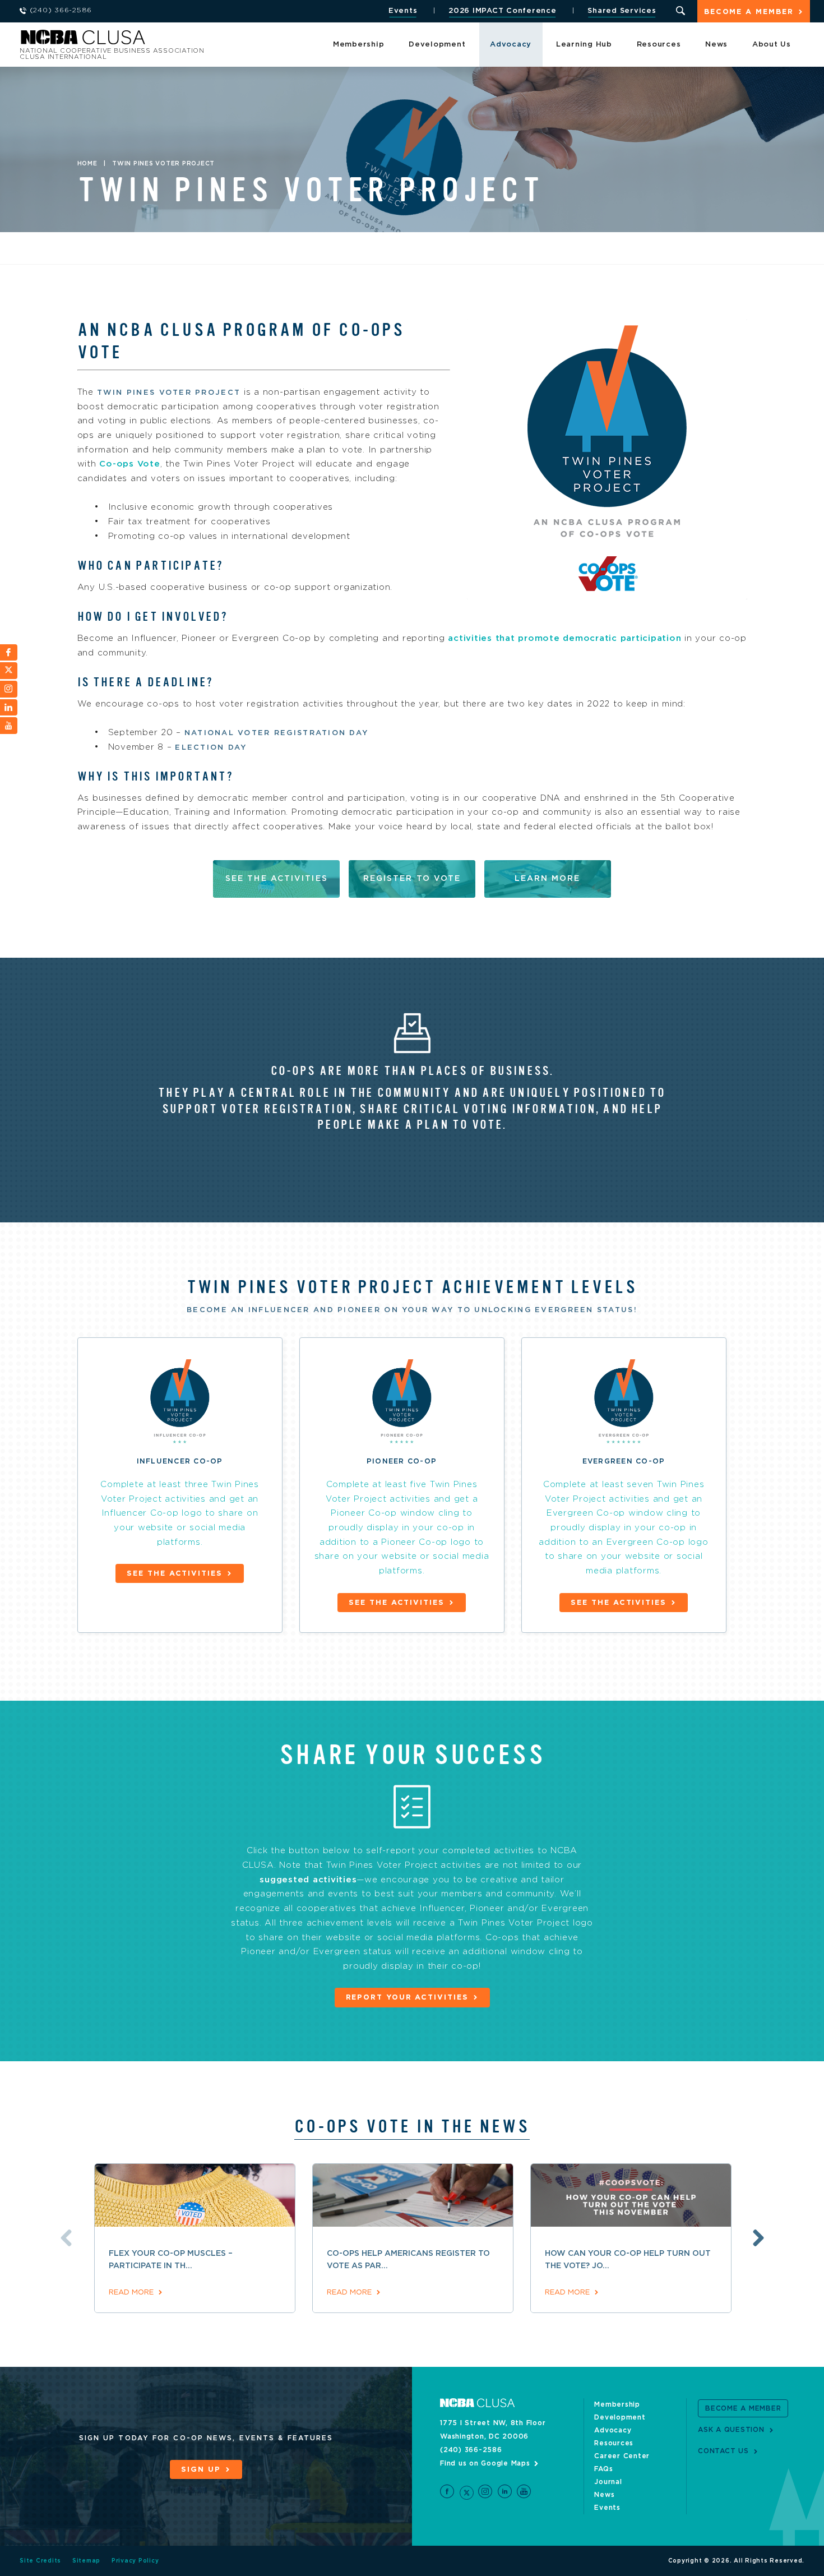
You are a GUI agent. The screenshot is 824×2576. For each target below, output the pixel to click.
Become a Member (749, 12)
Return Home (169, 41)
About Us (772, 45)
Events (403, 11)
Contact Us (723, 2451)
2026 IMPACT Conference (503, 11)
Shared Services (622, 11)
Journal (608, 2482)
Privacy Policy (135, 2561)
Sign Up (201, 2470)
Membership (359, 45)
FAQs (603, 2469)
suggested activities (308, 1880)
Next (758, 2238)
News (716, 45)
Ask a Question (731, 2430)
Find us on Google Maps (485, 2463)
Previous (66, 2238)
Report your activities (407, 1998)
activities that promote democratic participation (564, 638)
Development (437, 45)
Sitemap (86, 2561)
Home (87, 164)
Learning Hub (584, 45)
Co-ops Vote (129, 464)
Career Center (622, 2456)
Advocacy (511, 45)
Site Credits (40, 2561)
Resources (659, 45)
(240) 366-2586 (471, 2450)
